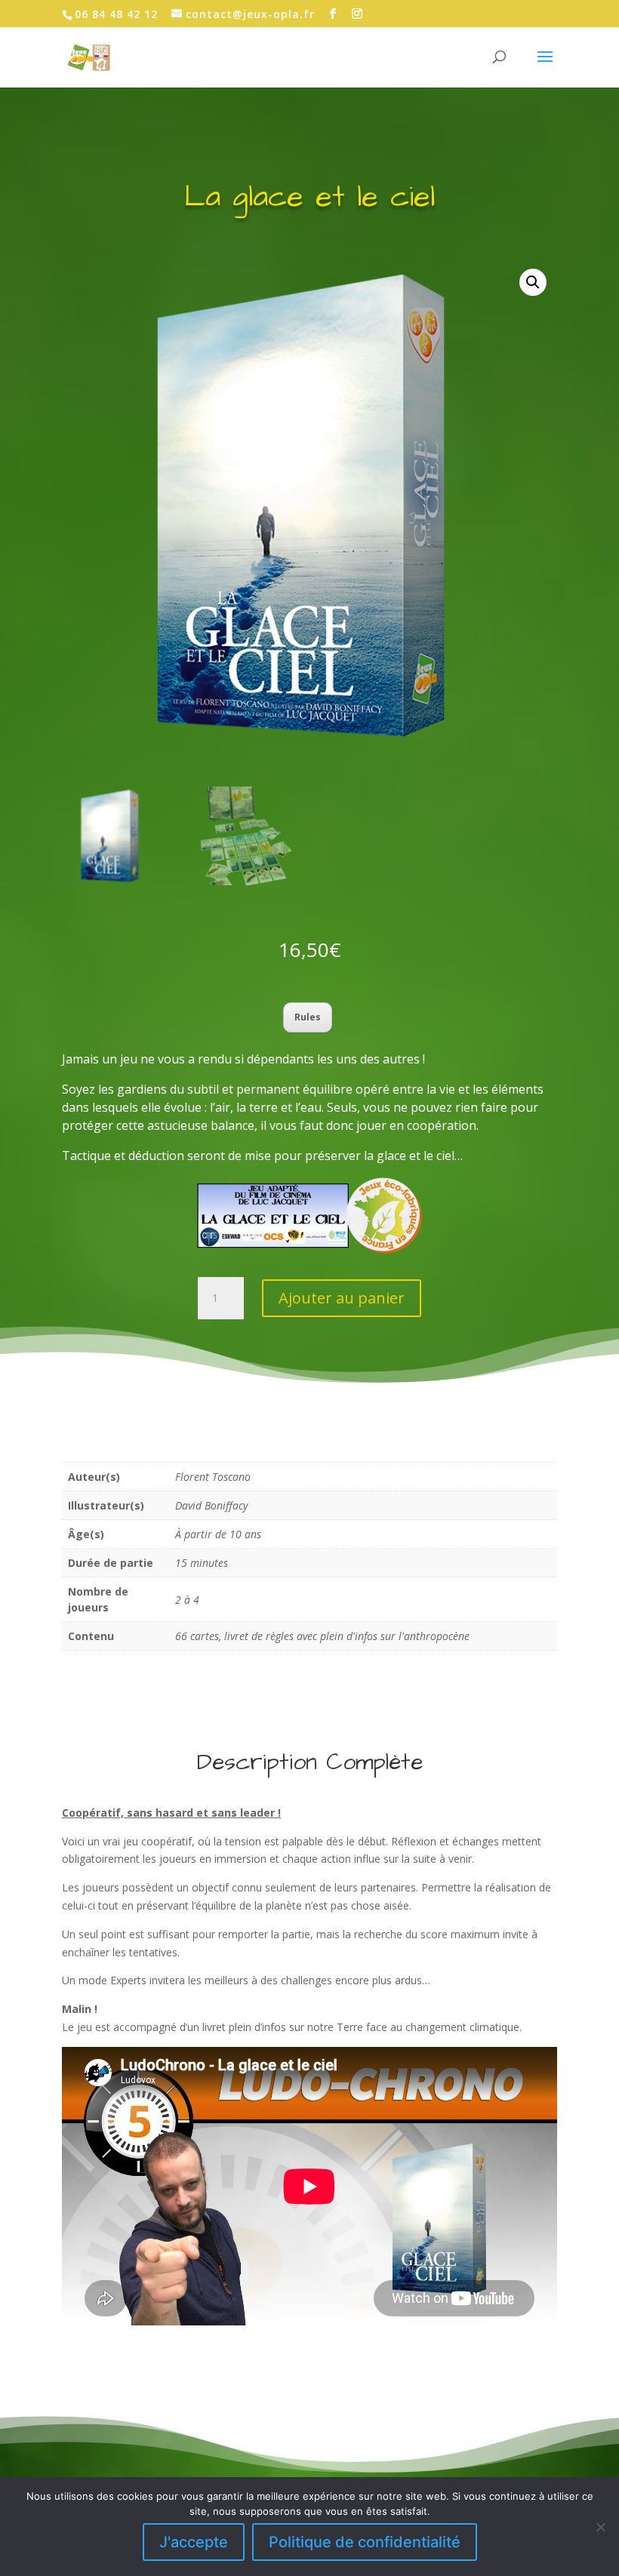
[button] (533, 282)
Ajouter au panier (342, 1298)
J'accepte (194, 2542)
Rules (308, 1017)
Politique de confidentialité (365, 2542)
